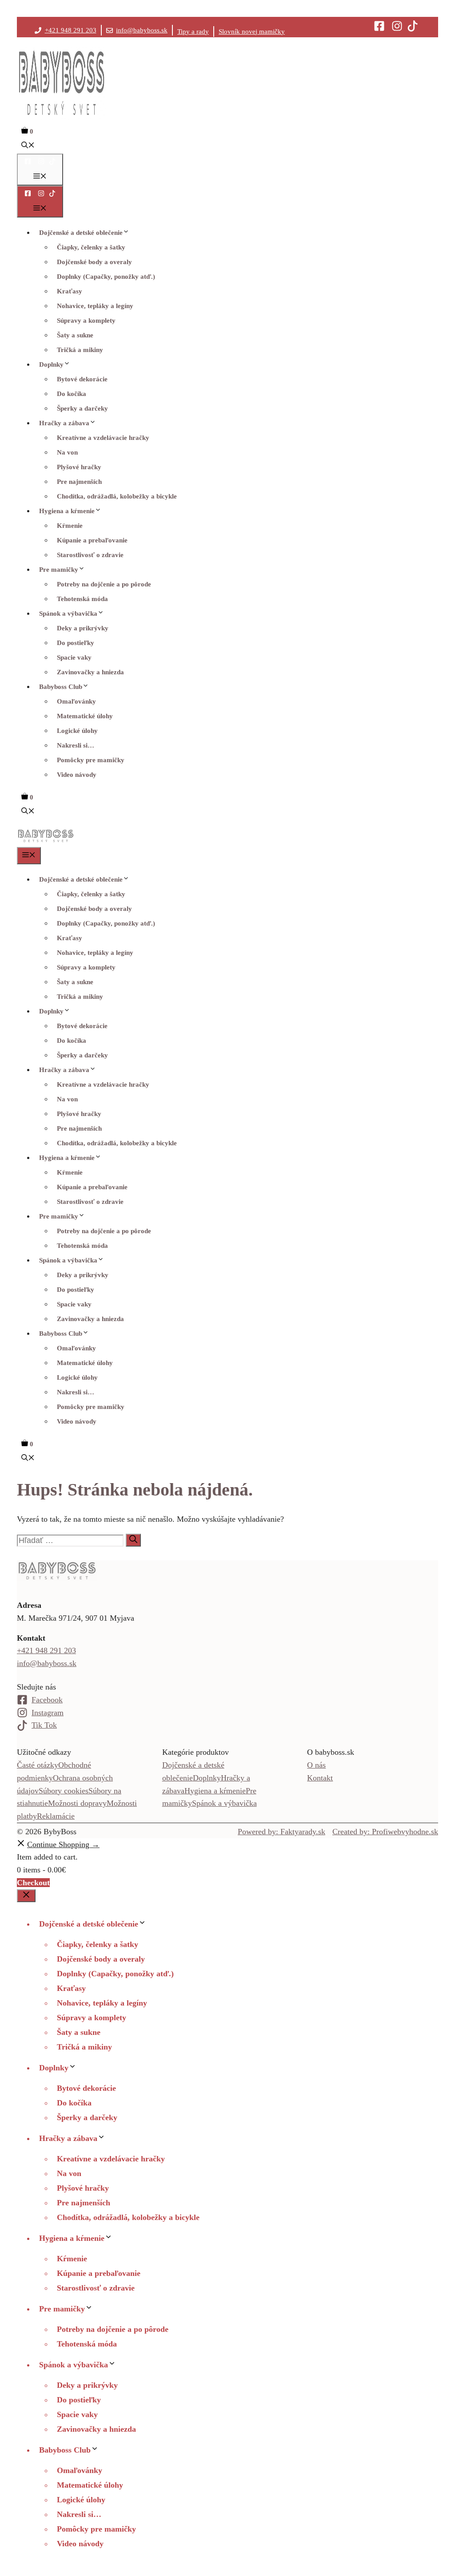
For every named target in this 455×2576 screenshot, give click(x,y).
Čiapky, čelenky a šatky (91, 247)
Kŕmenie (70, 526)
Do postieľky (76, 643)
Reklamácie (56, 1816)
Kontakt (320, 1778)
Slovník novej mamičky (252, 32)
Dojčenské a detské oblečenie (81, 233)
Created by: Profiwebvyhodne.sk (385, 1832)
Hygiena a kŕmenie (67, 511)
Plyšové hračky (79, 467)
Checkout (33, 1883)
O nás (316, 1765)
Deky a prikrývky (83, 628)
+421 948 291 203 (71, 30)
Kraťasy (70, 291)
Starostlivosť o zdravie (90, 555)
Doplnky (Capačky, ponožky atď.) (106, 277)
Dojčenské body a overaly (94, 262)
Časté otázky (38, 1765)
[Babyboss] (46, 841)
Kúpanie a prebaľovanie (92, 540)
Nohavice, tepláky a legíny (95, 306)
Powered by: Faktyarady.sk (281, 1832)
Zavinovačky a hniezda (90, 672)
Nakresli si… (76, 745)
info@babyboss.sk (142, 30)
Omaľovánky (76, 701)
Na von (67, 452)
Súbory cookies (64, 1791)
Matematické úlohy (85, 716)
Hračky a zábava (64, 423)
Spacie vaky (74, 657)
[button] (28, 146)
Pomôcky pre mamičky (91, 760)
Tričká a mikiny (80, 350)
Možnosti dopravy (77, 1803)
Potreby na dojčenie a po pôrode (104, 584)
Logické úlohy (77, 731)
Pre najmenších (79, 482)
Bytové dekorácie (82, 379)
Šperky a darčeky (82, 408)
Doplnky (51, 364)
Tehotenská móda (82, 599)
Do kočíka (72, 394)
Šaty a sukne (75, 335)
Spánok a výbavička (68, 613)
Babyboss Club (61, 687)
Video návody (77, 775)
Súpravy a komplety (86, 321)
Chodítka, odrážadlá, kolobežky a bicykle (117, 496)
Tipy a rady (193, 32)
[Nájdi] (133, 1540)
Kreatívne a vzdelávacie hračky (103, 438)
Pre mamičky (59, 570)
